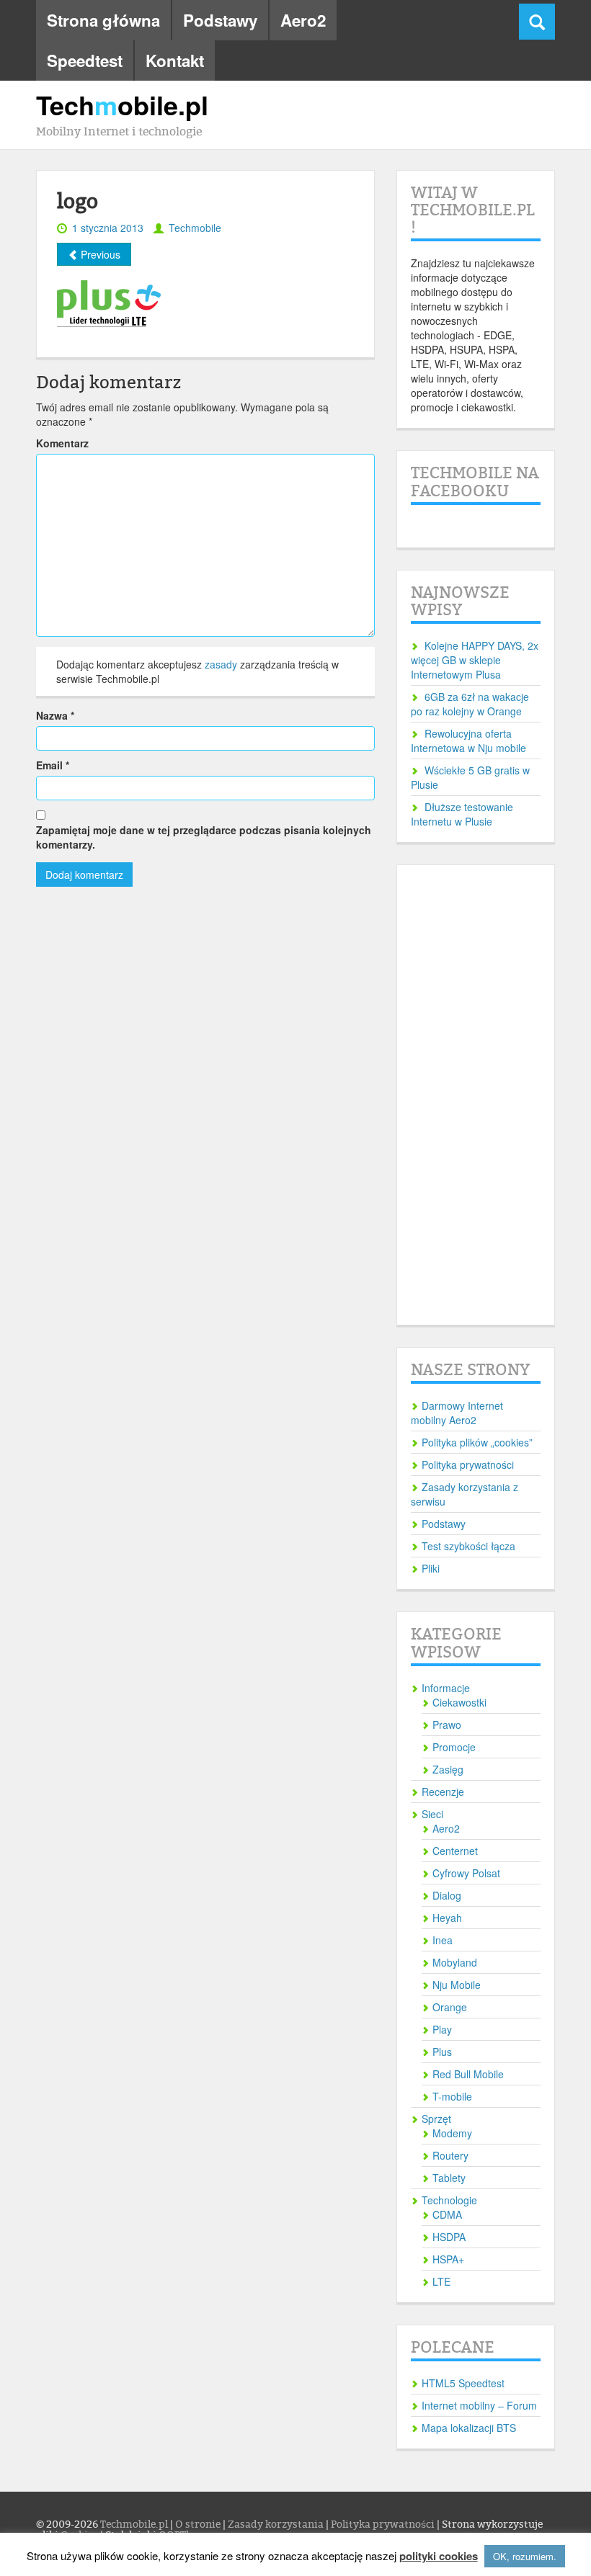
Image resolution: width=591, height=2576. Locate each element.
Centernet (455, 1851)
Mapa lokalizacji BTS (469, 2428)
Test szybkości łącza (468, 1546)
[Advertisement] (476, 1095)
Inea (443, 1940)
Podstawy (220, 20)
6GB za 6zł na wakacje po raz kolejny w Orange (470, 704)
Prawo (447, 1725)
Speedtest (85, 61)
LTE (441, 2281)
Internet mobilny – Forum (479, 2405)
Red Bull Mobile (468, 2074)
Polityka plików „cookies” (477, 1442)
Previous (99, 254)
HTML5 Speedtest (463, 2383)
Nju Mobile (457, 1985)
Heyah (447, 1918)
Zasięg (448, 1769)
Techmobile (195, 228)
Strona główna (103, 20)
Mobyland (455, 1962)
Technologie (449, 2200)
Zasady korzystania (277, 2524)
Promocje (454, 1747)
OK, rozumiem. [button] (525, 2556)
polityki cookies (439, 2556)
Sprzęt (436, 2119)
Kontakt (175, 61)
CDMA (447, 2214)
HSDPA (449, 2237)
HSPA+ (448, 2259)
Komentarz (62, 443)
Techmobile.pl (135, 2524)
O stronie (199, 2524)
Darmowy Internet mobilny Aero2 (457, 1413)
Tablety (449, 2178)
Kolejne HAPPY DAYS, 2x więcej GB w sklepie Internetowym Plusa (475, 660)
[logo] (123, 302)
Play (442, 2029)
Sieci (432, 1814)
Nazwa (55, 715)
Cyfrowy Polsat (466, 1873)
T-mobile (452, 2096)
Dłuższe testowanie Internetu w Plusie (462, 814)
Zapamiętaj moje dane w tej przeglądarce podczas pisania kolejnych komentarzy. (204, 837)
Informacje (446, 1688)
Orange (450, 2007)
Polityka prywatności (468, 1464)
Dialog (447, 1895)
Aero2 (303, 20)
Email (53, 765)
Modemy (452, 2133)
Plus (442, 2052)
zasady (221, 664)
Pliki (431, 1568)
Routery (450, 2155)
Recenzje (443, 1792)
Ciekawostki (459, 1702)
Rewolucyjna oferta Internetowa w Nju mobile (468, 741)
